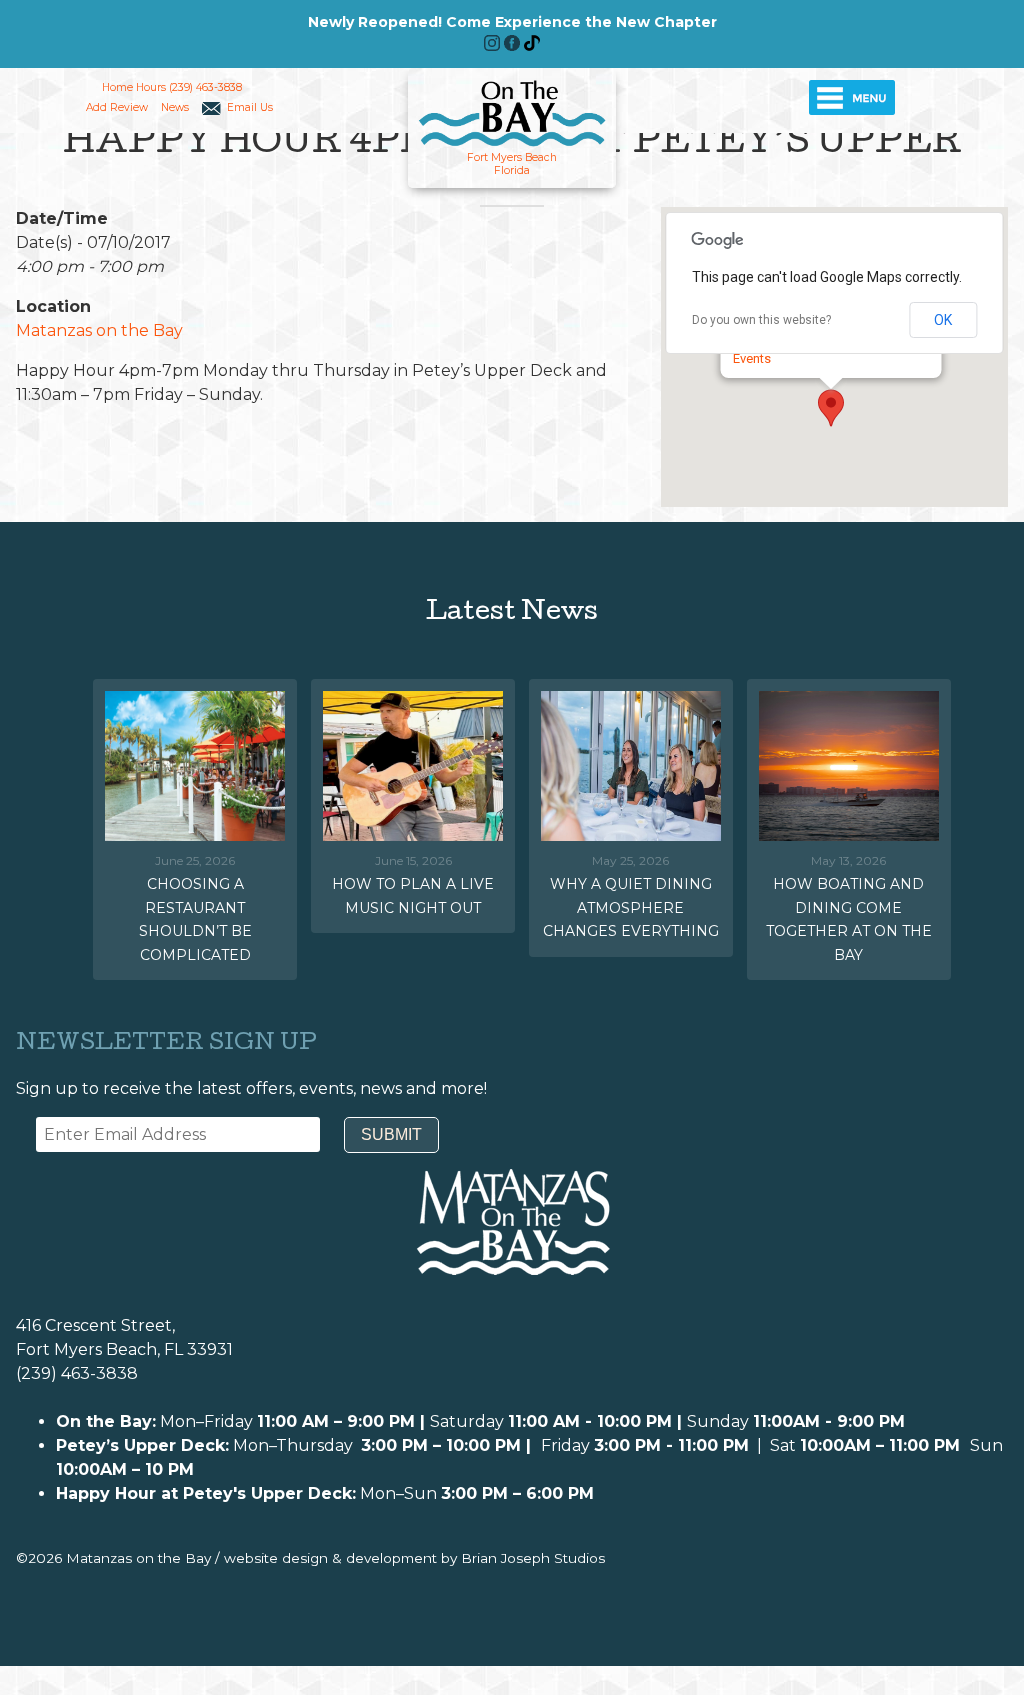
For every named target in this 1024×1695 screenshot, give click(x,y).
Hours (151, 87)
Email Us (250, 107)
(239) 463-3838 (205, 87)
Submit (391, 1134)
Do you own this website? (761, 320)
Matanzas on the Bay (99, 330)
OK (943, 320)
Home (117, 87)
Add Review (117, 107)
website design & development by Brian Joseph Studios (414, 1558)
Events (752, 358)
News (175, 107)
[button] (831, 408)
